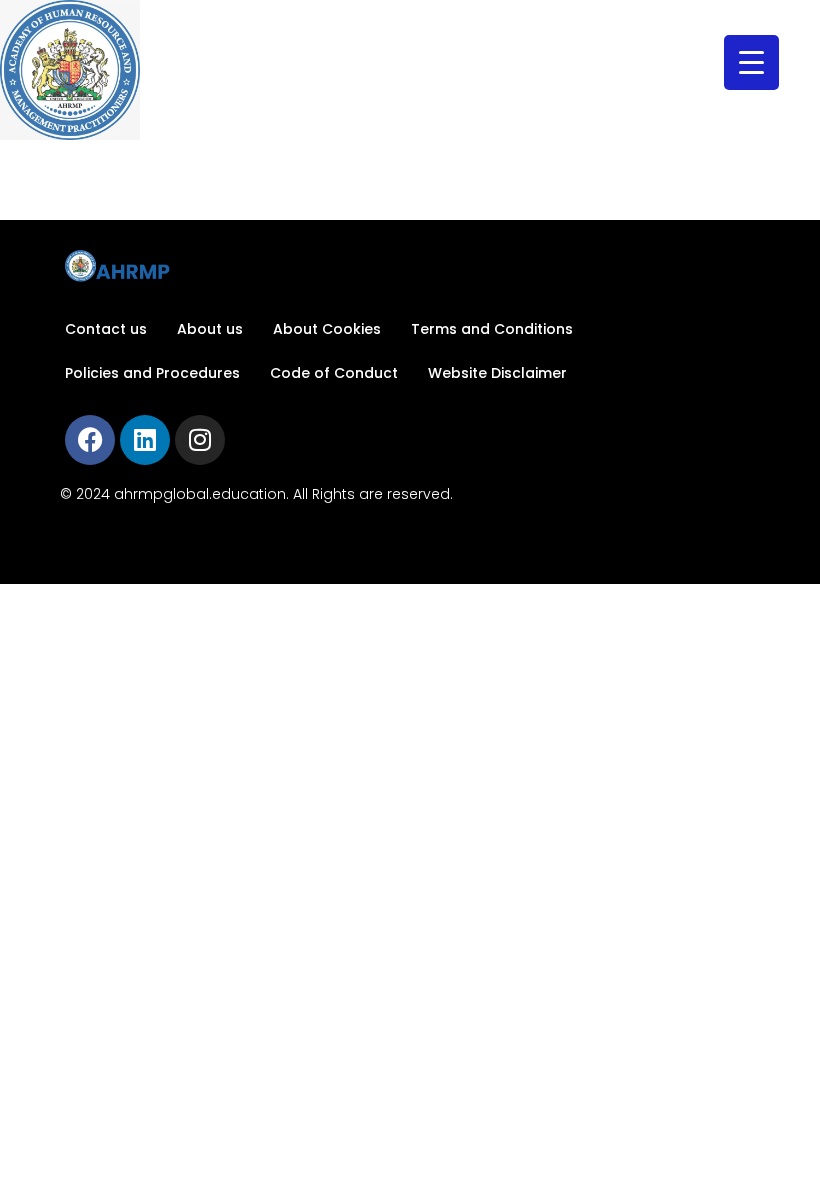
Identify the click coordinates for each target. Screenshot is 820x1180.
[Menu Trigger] (751, 62)
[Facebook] (90, 440)
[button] (403, 69)
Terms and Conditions (492, 329)
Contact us (106, 329)
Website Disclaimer (497, 373)
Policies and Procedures (152, 373)
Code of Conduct (334, 373)
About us (210, 329)
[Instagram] (200, 440)
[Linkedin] (145, 440)
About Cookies (327, 329)
